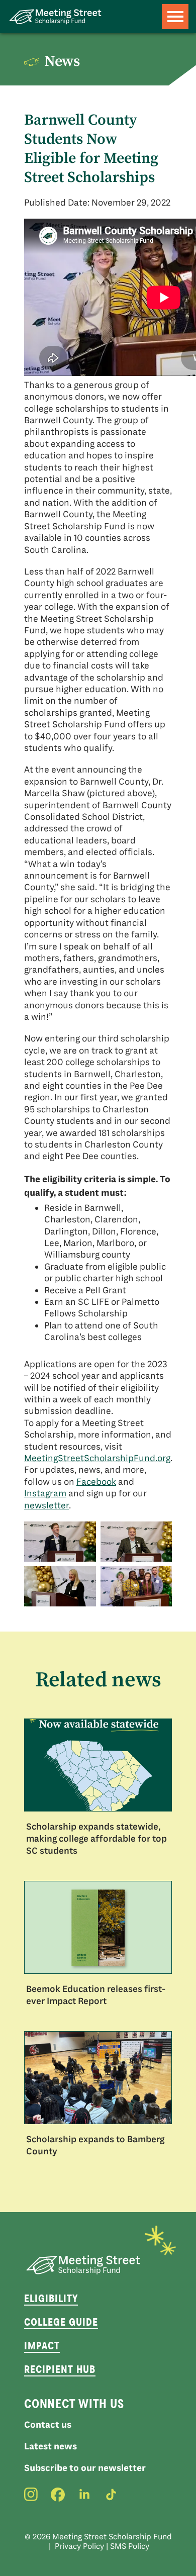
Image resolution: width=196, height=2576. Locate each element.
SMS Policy (130, 2546)
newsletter (46, 1505)
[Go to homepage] (55, 17)
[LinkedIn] (84, 2495)
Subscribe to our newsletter (85, 2468)
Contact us (48, 2425)
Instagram (45, 1493)
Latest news (51, 2446)
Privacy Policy (79, 2546)
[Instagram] (31, 2495)
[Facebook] (58, 2495)
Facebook (96, 1482)
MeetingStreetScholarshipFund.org (97, 1458)
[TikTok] (111, 2495)
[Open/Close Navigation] (175, 17)
